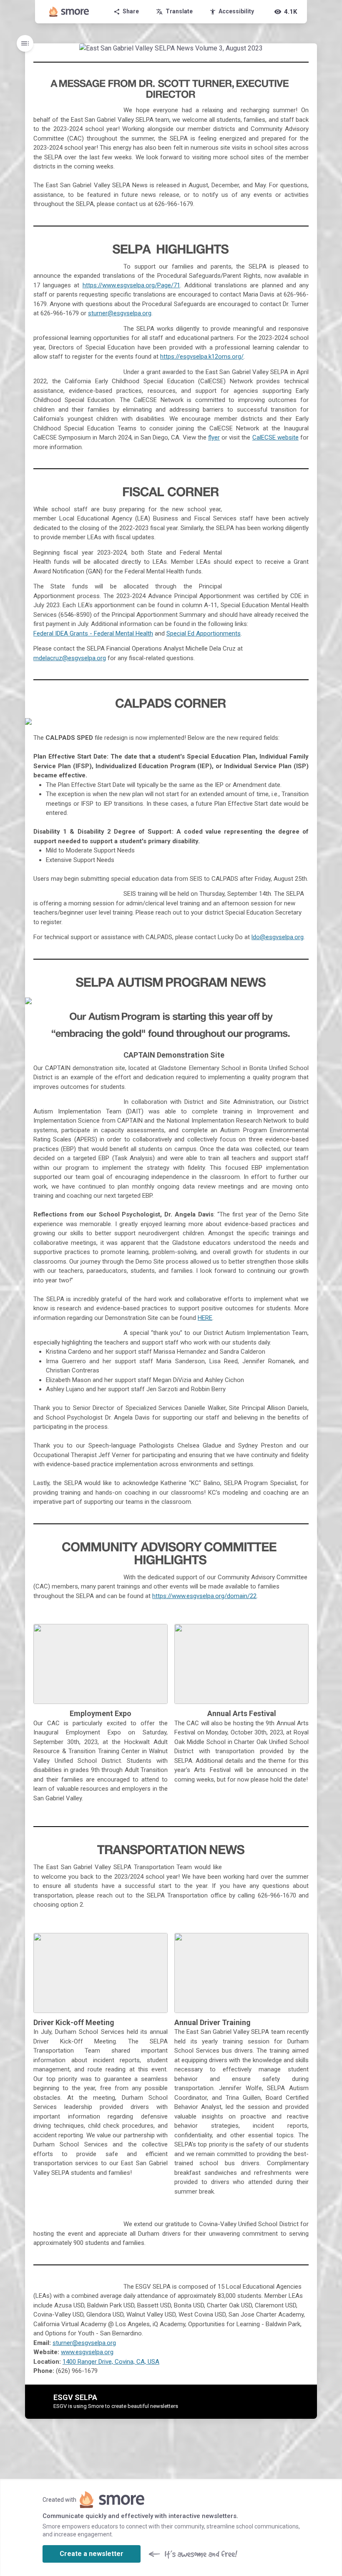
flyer (214, 437)
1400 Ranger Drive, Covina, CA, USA (111, 2362)
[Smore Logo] (69, 12)
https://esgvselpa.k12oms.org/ (202, 357)
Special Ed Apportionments (204, 633)
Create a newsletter (92, 2554)
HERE (205, 1318)
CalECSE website (275, 437)
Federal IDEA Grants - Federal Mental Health (93, 633)
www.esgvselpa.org (87, 2352)
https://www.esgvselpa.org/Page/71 (131, 285)
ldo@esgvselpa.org (278, 937)
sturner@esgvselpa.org (120, 313)
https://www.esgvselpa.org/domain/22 (204, 1596)
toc (25, 43)
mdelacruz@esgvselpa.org (70, 658)
